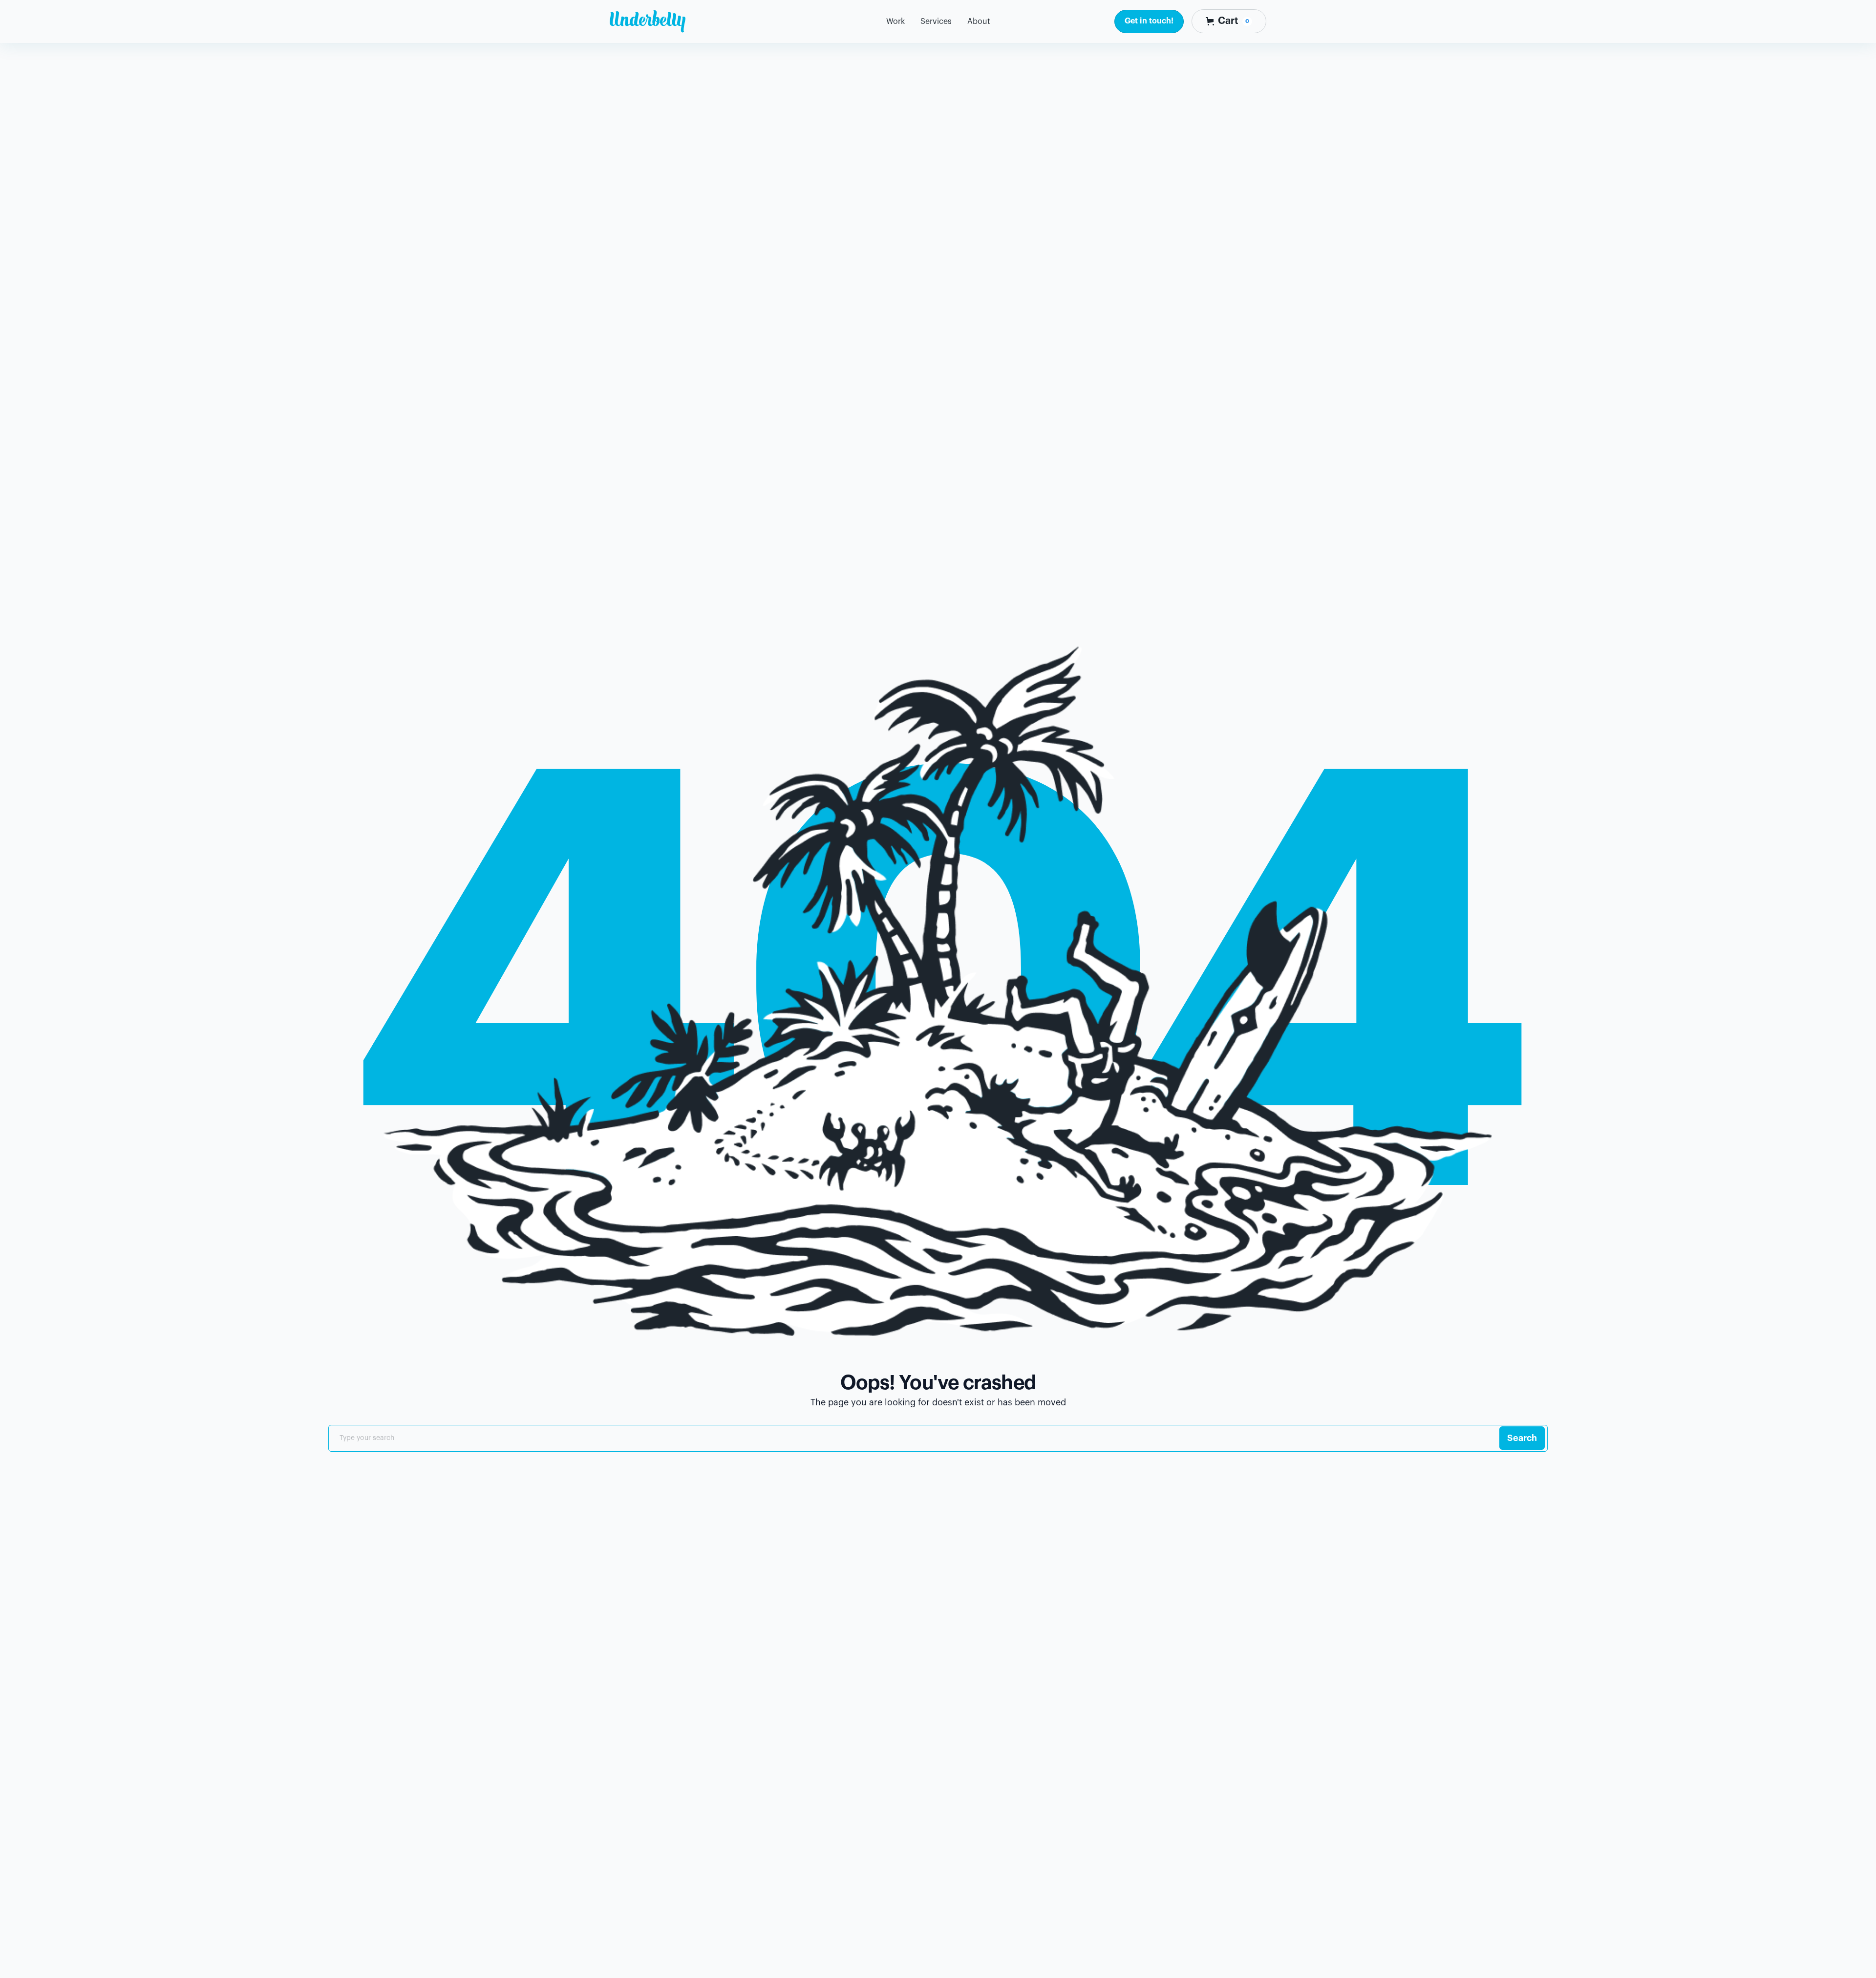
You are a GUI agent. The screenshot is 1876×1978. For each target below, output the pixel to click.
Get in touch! (1149, 21)
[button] (936, 22)
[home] (648, 21)
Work (895, 21)
